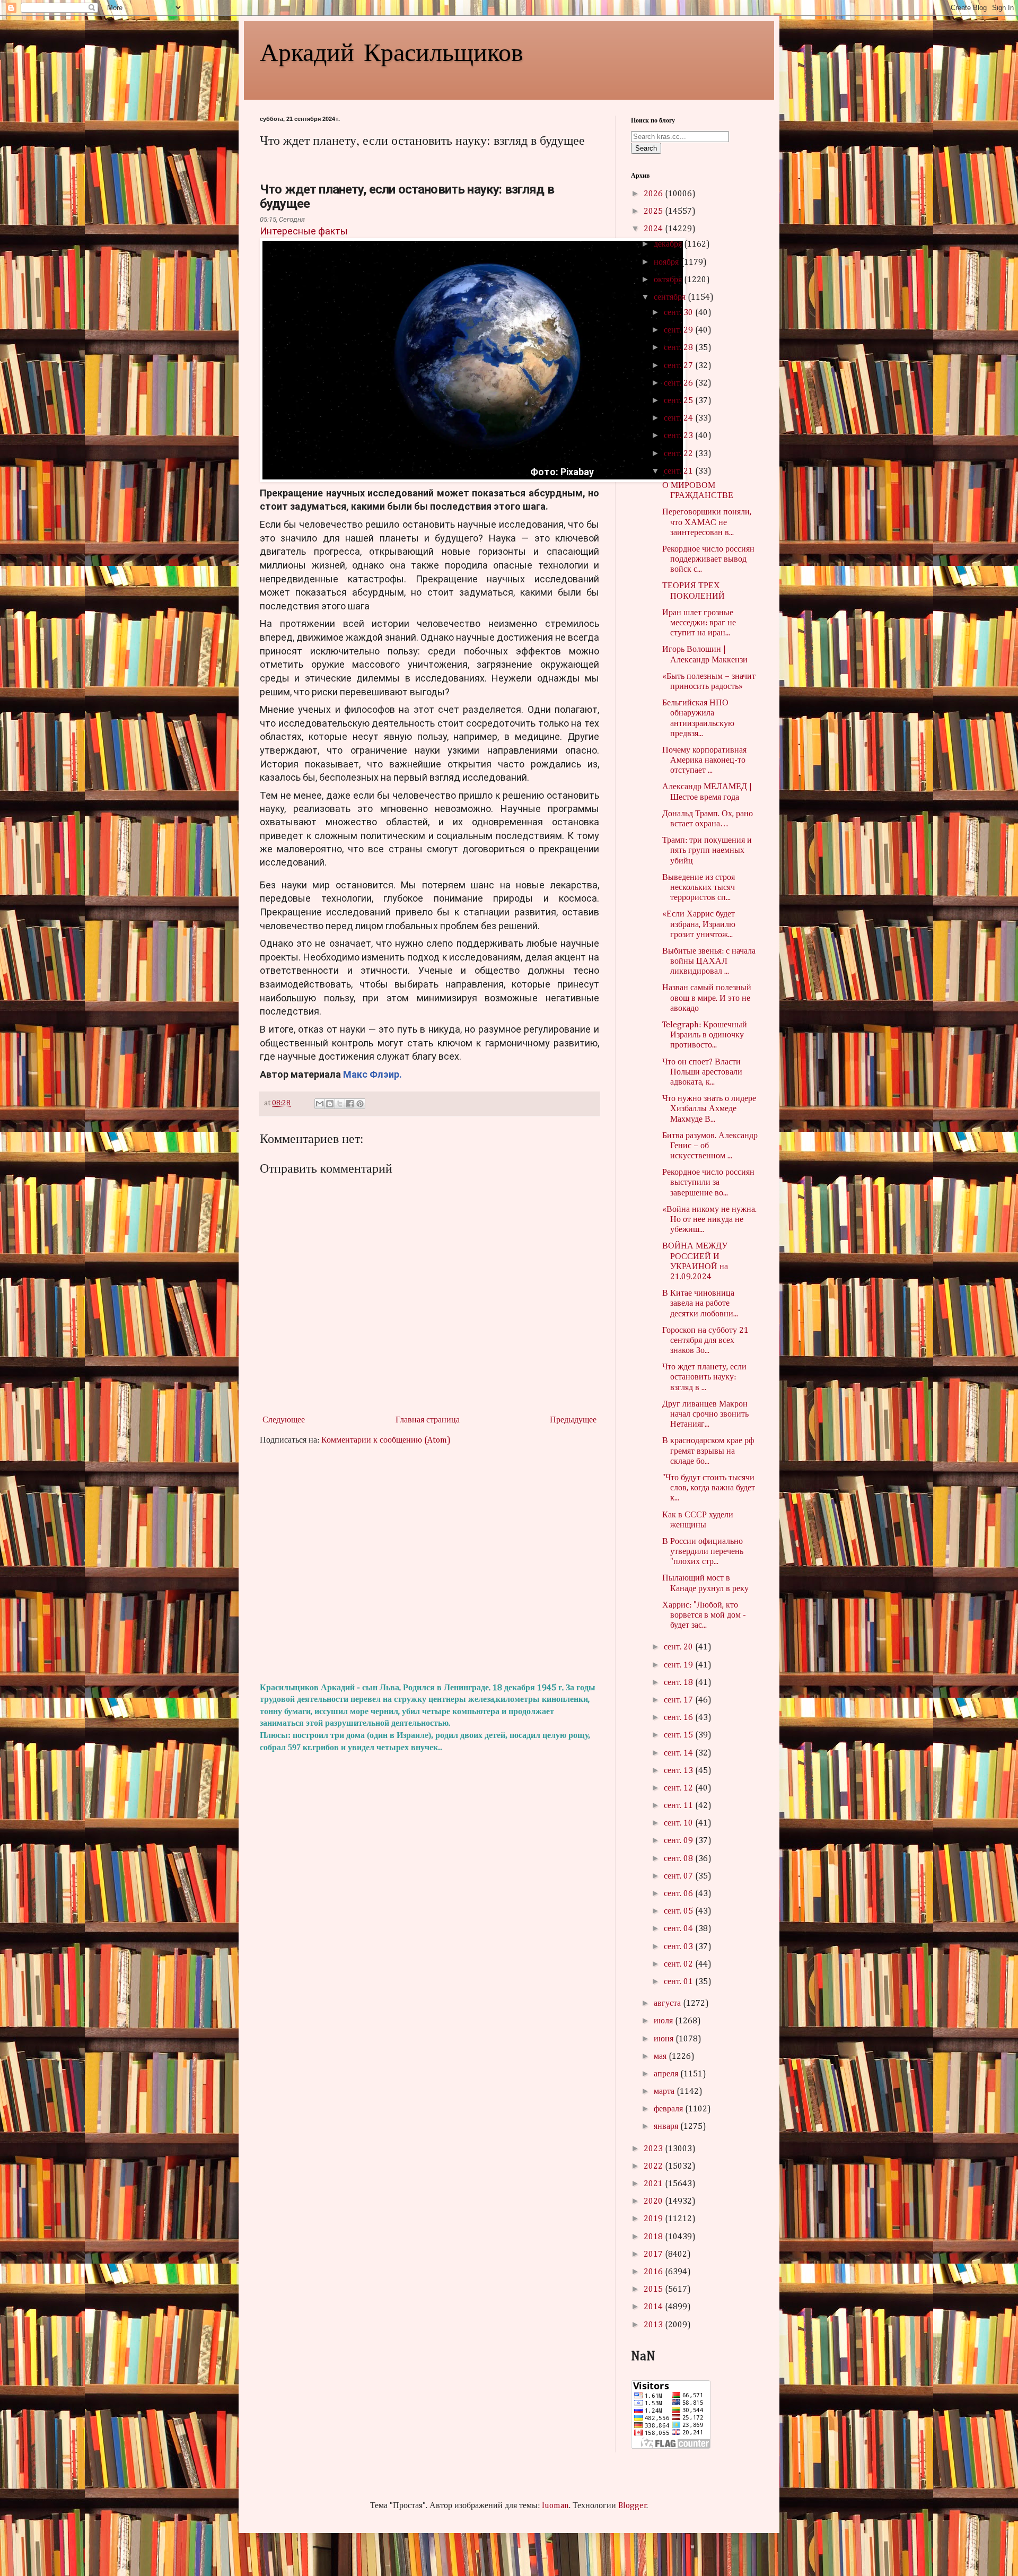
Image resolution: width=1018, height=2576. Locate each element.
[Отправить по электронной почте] (320, 1104)
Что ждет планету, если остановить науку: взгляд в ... (704, 1377)
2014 (654, 2307)
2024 (654, 229)
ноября (667, 263)
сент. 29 (679, 330)
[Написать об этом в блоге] (330, 1104)
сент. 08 (679, 1859)
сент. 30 (679, 313)
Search (646, 148)
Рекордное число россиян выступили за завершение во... (708, 1183)
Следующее (284, 1420)
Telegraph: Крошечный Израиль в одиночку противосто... (705, 1035)
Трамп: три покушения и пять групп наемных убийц (707, 851)
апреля (667, 2074)
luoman (555, 2506)
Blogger (633, 2506)
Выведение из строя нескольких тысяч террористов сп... (699, 888)
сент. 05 (679, 1911)
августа (668, 2004)
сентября (671, 298)
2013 (654, 2325)
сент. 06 (679, 1894)
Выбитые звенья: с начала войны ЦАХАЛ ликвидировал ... (709, 962)
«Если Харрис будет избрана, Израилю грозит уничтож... (699, 924)
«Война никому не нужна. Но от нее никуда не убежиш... (709, 1220)
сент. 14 (679, 1753)
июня (665, 2039)
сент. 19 (679, 1665)
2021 (654, 2184)
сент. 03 (679, 1947)
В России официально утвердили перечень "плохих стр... (703, 1552)
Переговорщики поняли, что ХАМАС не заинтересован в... (707, 522)
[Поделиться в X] (340, 1104)
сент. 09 (679, 1841)
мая (661, 2057)
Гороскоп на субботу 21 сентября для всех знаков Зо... (705, 1341)
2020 (654, 2202)
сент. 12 (679, 1788)
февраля (669, 2109)
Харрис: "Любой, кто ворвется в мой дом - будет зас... (704, 1616)
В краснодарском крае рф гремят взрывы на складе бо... (708, 1451)
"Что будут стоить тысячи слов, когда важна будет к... (709, 1488)
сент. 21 (679, 471)
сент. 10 (679, 1823)
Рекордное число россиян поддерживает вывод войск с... (708, 560)
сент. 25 (679, 401)
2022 (654, 2167)
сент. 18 (679, 1683)
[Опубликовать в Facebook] (350, 1104)
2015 (654, 2290)
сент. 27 (679, 366)
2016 (654, 2272)
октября (669, 280)
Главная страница (428, 1420)
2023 (654, 2149)
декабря (669, 244)
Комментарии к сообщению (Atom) (386, 1440)
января (667, 2127)
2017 (654, 2255)
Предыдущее (573, 1420)
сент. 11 (679, 1806)
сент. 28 (679, 348)
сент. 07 (679, 1876)
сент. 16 (679, 1718)
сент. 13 (679, 1771)
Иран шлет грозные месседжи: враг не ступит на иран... (699, 623)
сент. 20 (679, 1647)
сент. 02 (679, 1964)
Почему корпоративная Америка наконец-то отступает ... (704, 761)
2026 (654, 194)
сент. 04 (679, 1929)
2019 (654, 2219)
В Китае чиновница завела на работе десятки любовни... (700, 1304)
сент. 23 (679, 436)
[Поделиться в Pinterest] (360, 1104)
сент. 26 (679, 383)
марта (665, 2092)
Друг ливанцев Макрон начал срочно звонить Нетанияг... (705, 1414)
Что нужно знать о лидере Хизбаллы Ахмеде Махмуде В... (709, 1109)
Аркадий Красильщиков (392, 51)
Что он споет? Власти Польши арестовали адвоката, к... (702, 1072)
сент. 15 (679, 1735)
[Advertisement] (429, 1565)
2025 (654, 212)
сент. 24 (679, 418)
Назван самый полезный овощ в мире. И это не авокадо (707, 998)
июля (664, 2021)
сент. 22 (679, 454)
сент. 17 (679, 1700)
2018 (654, 2237)
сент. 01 (679, 1982)
